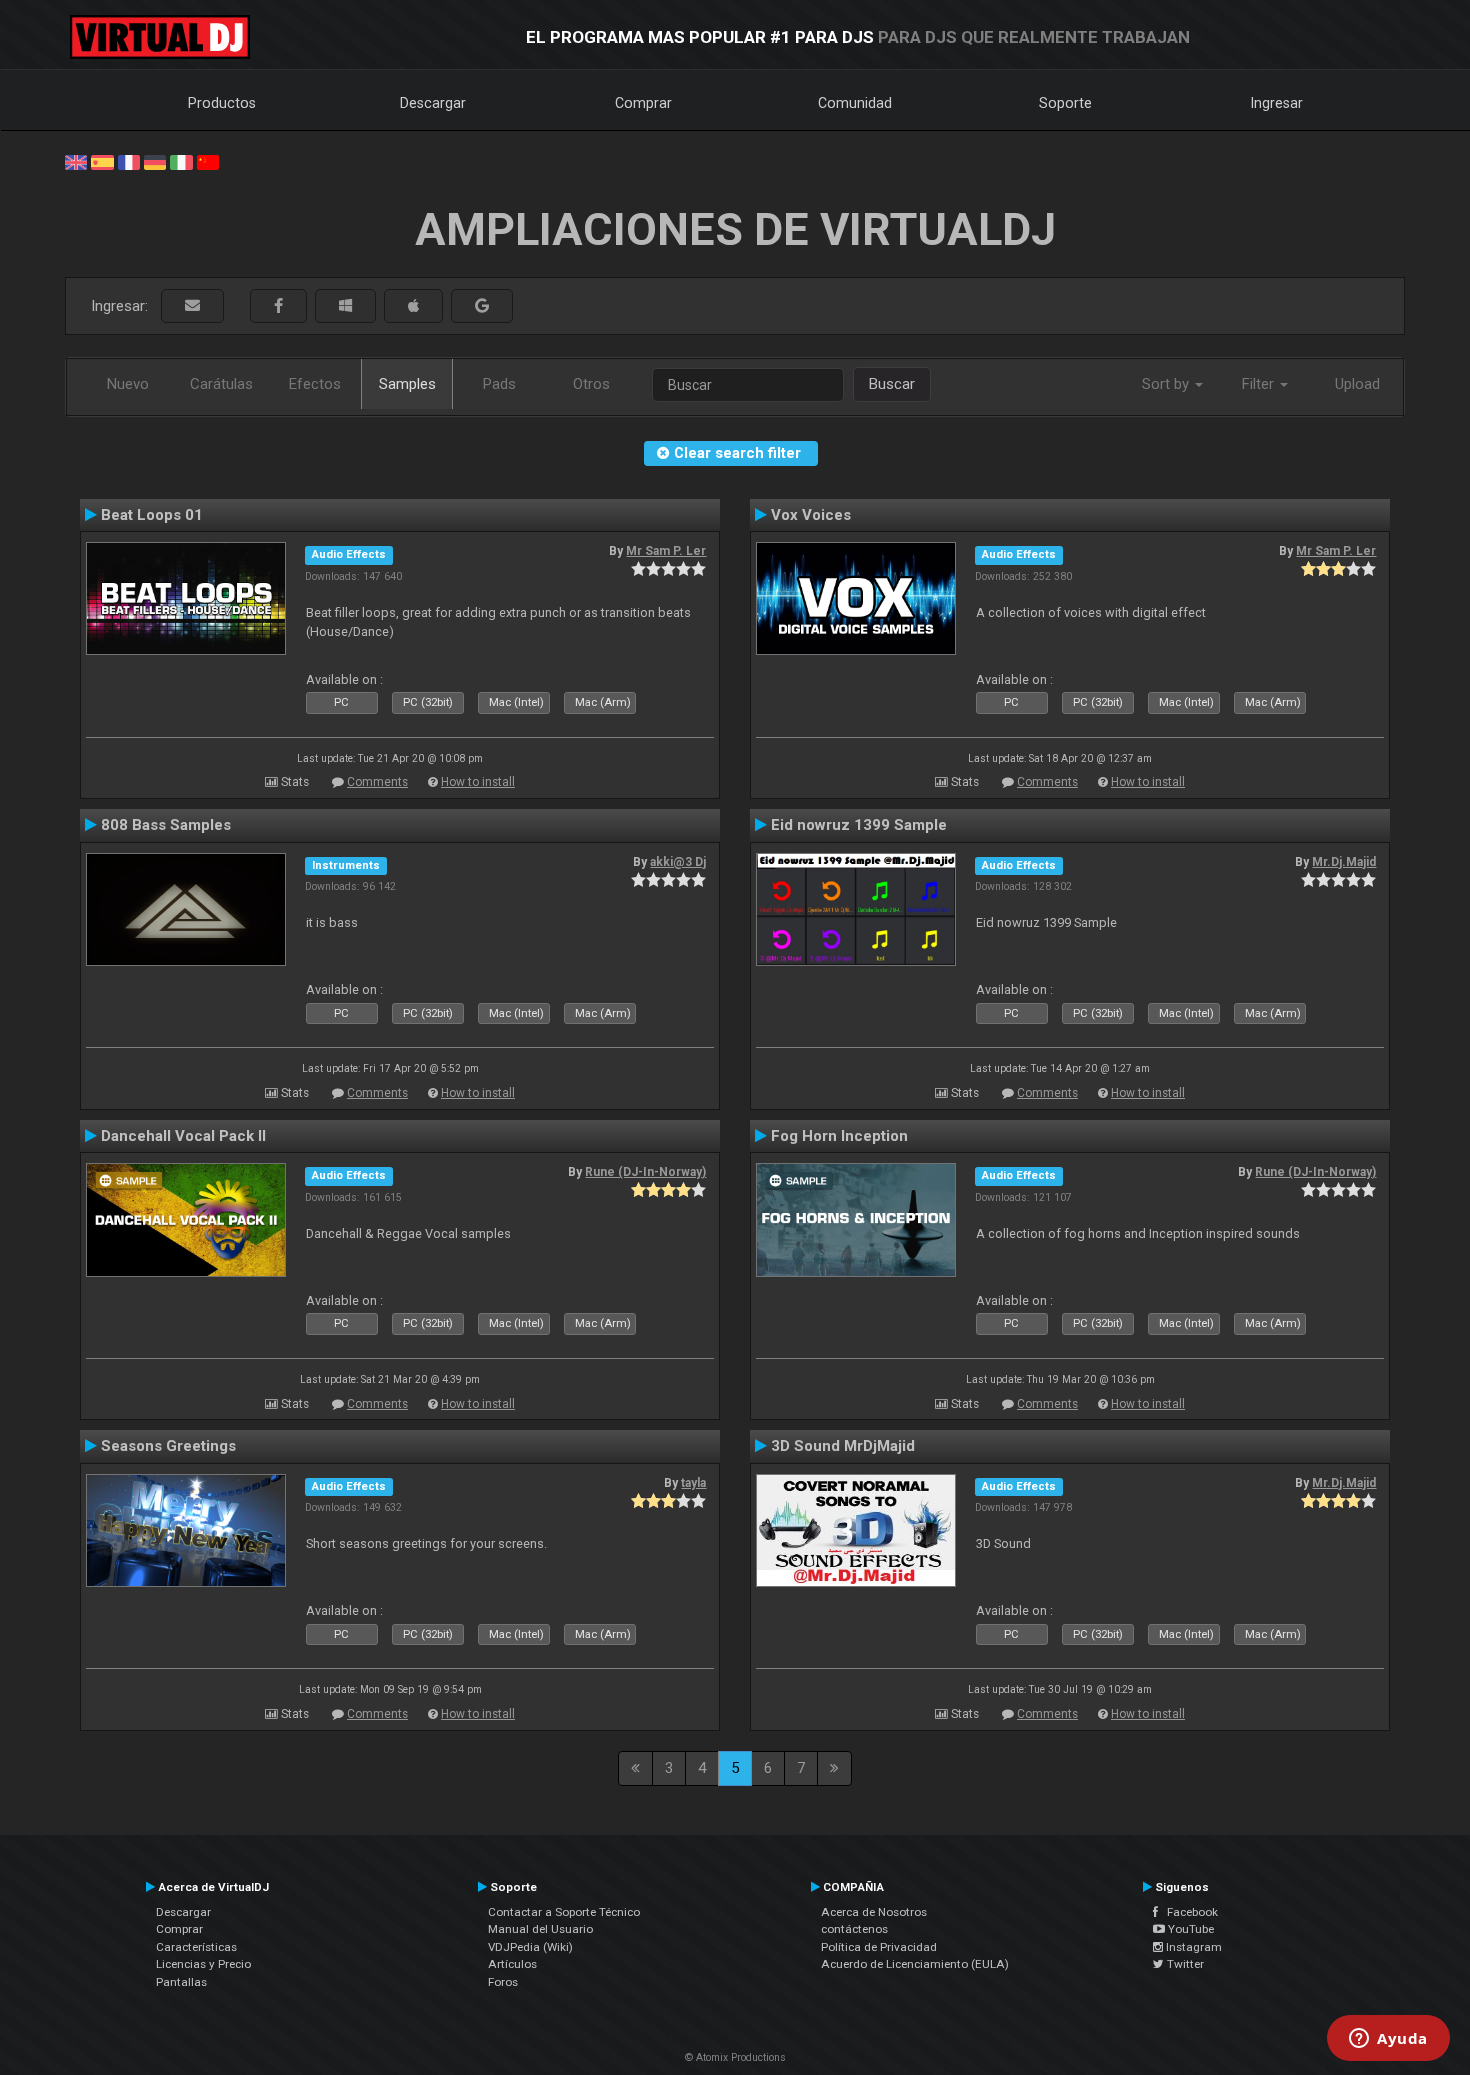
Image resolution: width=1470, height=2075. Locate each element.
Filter (1260, 384)
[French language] (129, 161)
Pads (499, 384)
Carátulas (221, 384)
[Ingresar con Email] (192, 306)
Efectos (315, 384)
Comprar (643, 103)
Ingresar (1277, 103)
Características (196, 1947)
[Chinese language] (208, 161)
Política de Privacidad (879, 1947)
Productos (222, 103)
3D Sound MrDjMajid (843, 1446)
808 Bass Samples (166, 825)
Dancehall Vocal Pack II (183, 1136)
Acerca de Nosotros (874, 1912)
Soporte (1065, 103)
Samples (407, 384)
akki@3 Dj (678, 862)
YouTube (1189, 1929)
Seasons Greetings (168, 1446)
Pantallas (181, 1982)
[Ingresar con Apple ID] (413, 306)
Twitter (1184, 1964)
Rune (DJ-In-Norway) (645, 1172)
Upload (1357, 384)
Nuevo (128, 384)
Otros (591, 384)
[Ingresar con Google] (482, 306)
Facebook (1188, 1912)
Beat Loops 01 (152, 515)
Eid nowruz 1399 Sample (859, 825)
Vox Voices (811, 515)
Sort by (1167, 384)
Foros (503, 1982)
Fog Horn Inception (839, 1136)
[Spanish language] (102, 161)
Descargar (433, 103)
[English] (76, 161)
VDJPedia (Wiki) (530, 1947)
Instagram (1192, 1947)
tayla (693, 1483)
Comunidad (855, 103)
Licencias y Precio (203, 1964)
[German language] (155, 161)
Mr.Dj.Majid (1344, 862)
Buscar (892, 384)
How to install (478, 782)
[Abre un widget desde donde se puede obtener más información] (1388, 2040)
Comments (377, 782)
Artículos (512, 1964)
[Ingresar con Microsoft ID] (345, 306)
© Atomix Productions (735, 2057)
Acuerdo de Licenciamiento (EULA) (915, 1964)
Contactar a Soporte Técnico (564, 1912)
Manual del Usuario (540, 1929)
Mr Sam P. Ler (666, 551)
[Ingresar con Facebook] (278, 306)
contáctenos (854, 1929)
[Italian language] (181, 161)
